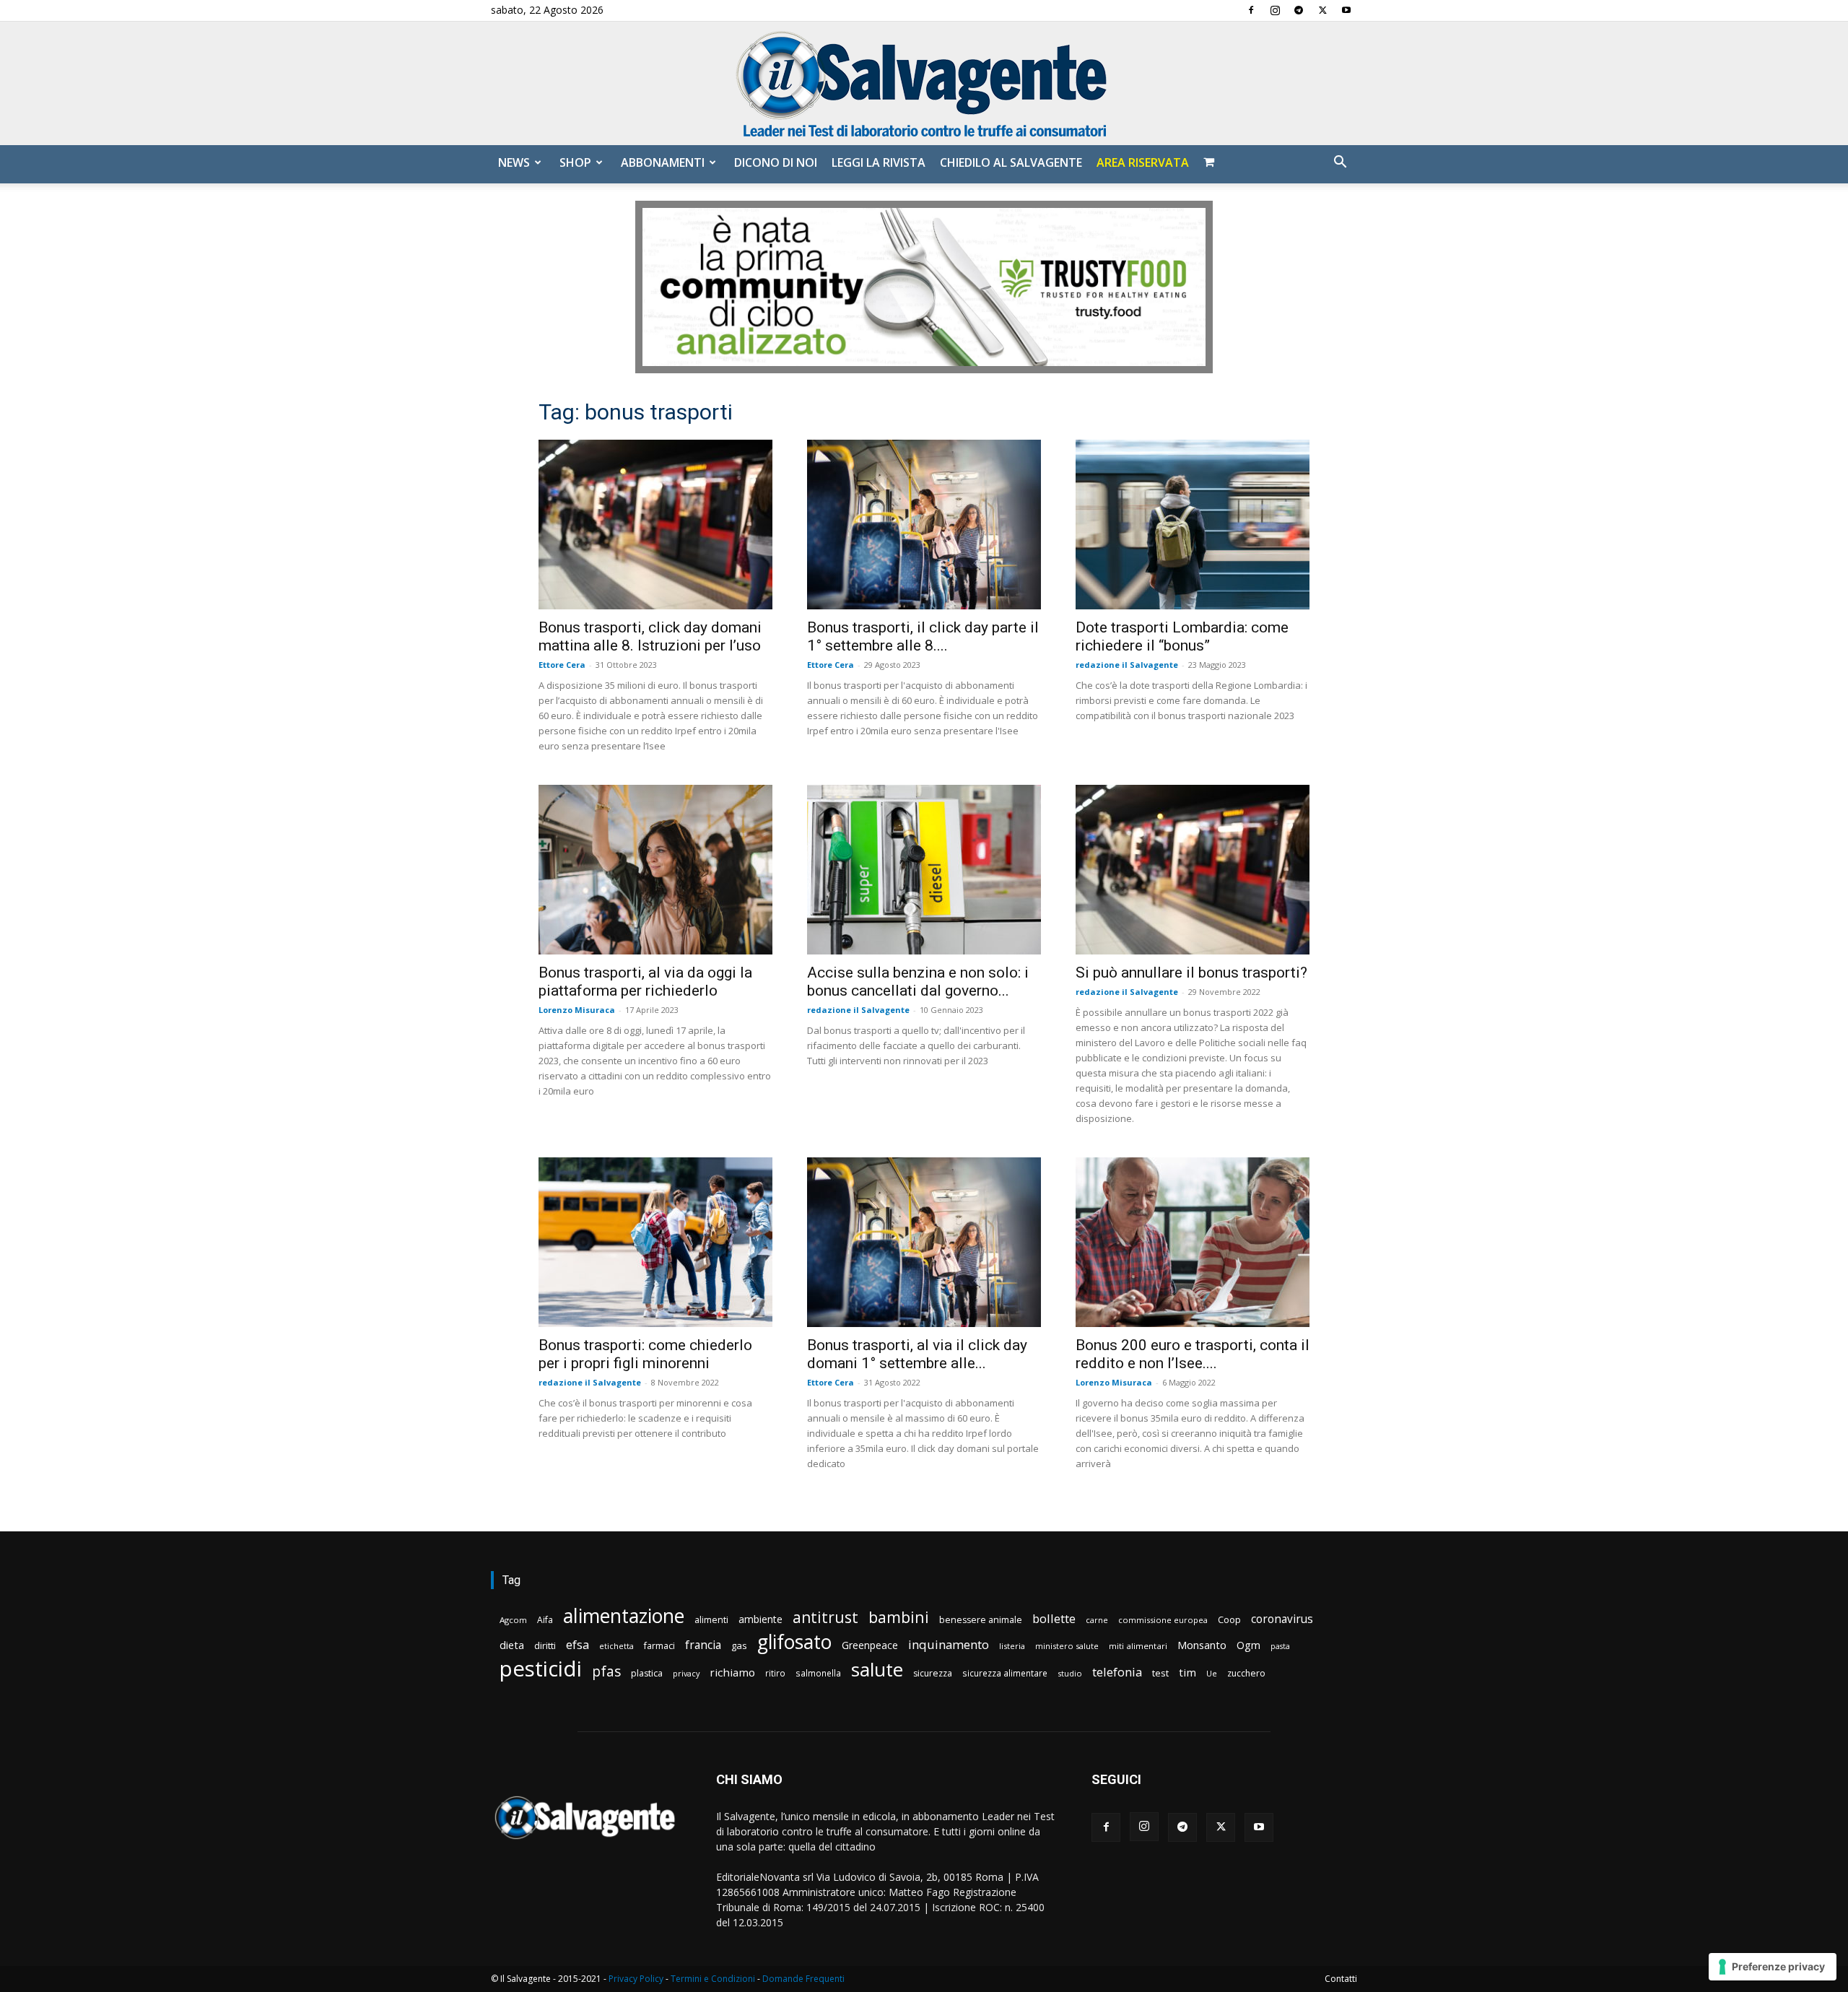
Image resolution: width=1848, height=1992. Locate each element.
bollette (1054, 1618)
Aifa (545, 1620)
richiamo (732, 1672)
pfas (606, 1672)
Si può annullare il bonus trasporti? (1191, 973)
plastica (647, 1673)
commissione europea (1163, 1620)
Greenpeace (870, 1645)
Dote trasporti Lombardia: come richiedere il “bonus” (1182, 636)
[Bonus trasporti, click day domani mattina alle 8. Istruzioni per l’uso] (655, 525)
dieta (512, 1645)
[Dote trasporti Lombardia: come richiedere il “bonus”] (1193, 525)
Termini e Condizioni (713, 1979)
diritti (545, 1645)
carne (1097, 1620)
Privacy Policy (636, 1979)
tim (1187, 1672)
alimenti (711, 1620)
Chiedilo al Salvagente (1011, 162)
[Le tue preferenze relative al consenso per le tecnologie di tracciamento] (1773, 1967)
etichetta (616, 1646)
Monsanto (1202, 1645)
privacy (686, 1673)
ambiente (760, 1619)
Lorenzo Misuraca (577, 1010)
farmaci (659, 1646)
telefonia (1117, 1672)
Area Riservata (1143, 162)
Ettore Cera (562, 665)
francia (703, 1645)
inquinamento (949, 1644)
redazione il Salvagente (1127, 665)
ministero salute (1067, 1646)
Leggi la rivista (879, 162)
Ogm (1248, 1645)
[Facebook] (1251, 10)
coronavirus (1282, 1619)
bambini (899, 1617)
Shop (575, 162)
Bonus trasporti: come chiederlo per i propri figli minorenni (645, 1354)
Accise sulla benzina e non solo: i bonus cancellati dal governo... (918, 982)
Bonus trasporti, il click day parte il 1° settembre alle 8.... (923, 636)
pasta (1280, 1646)
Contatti (1341, 1979)
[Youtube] (1346, 10)
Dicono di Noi (776, 162)
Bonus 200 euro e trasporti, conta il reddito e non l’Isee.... (1193, 1354)
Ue (1212, 1673)
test (1160, 1673)
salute (877, 1670)
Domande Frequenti (803, 1979)
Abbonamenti (663, 162)
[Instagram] (1275, 10)
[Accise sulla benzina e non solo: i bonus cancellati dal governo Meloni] (924, 870)
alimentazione (624, 1615)
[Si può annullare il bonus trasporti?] (1193, 870)
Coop (1229, 1619)
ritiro (775, 1673)
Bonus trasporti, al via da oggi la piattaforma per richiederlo (645, 982)
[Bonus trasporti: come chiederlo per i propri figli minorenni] (655, 1242)
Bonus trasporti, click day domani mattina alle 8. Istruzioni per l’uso (650, 636)
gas (739, 1645)
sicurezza (933, 1673)
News (514, 162)
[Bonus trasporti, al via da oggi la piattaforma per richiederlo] (655, 870)
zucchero (1246, 1673)
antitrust (825, 1617)
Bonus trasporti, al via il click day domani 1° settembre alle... (917, 1354)
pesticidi (541, 1669)
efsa (577, 1645)
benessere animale (981, 1620)
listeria (1012, 1646)
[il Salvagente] (924, 83)
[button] (1340, 164)
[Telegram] (1299, 10)
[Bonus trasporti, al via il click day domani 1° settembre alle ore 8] (924, 1242)
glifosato (794, 1642)
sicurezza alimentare (1005, 1673)
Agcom (513, 1620)
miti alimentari (1138, 1646)
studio (1070, 1673)
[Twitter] (1322, 10)
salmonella (818, 1673)
